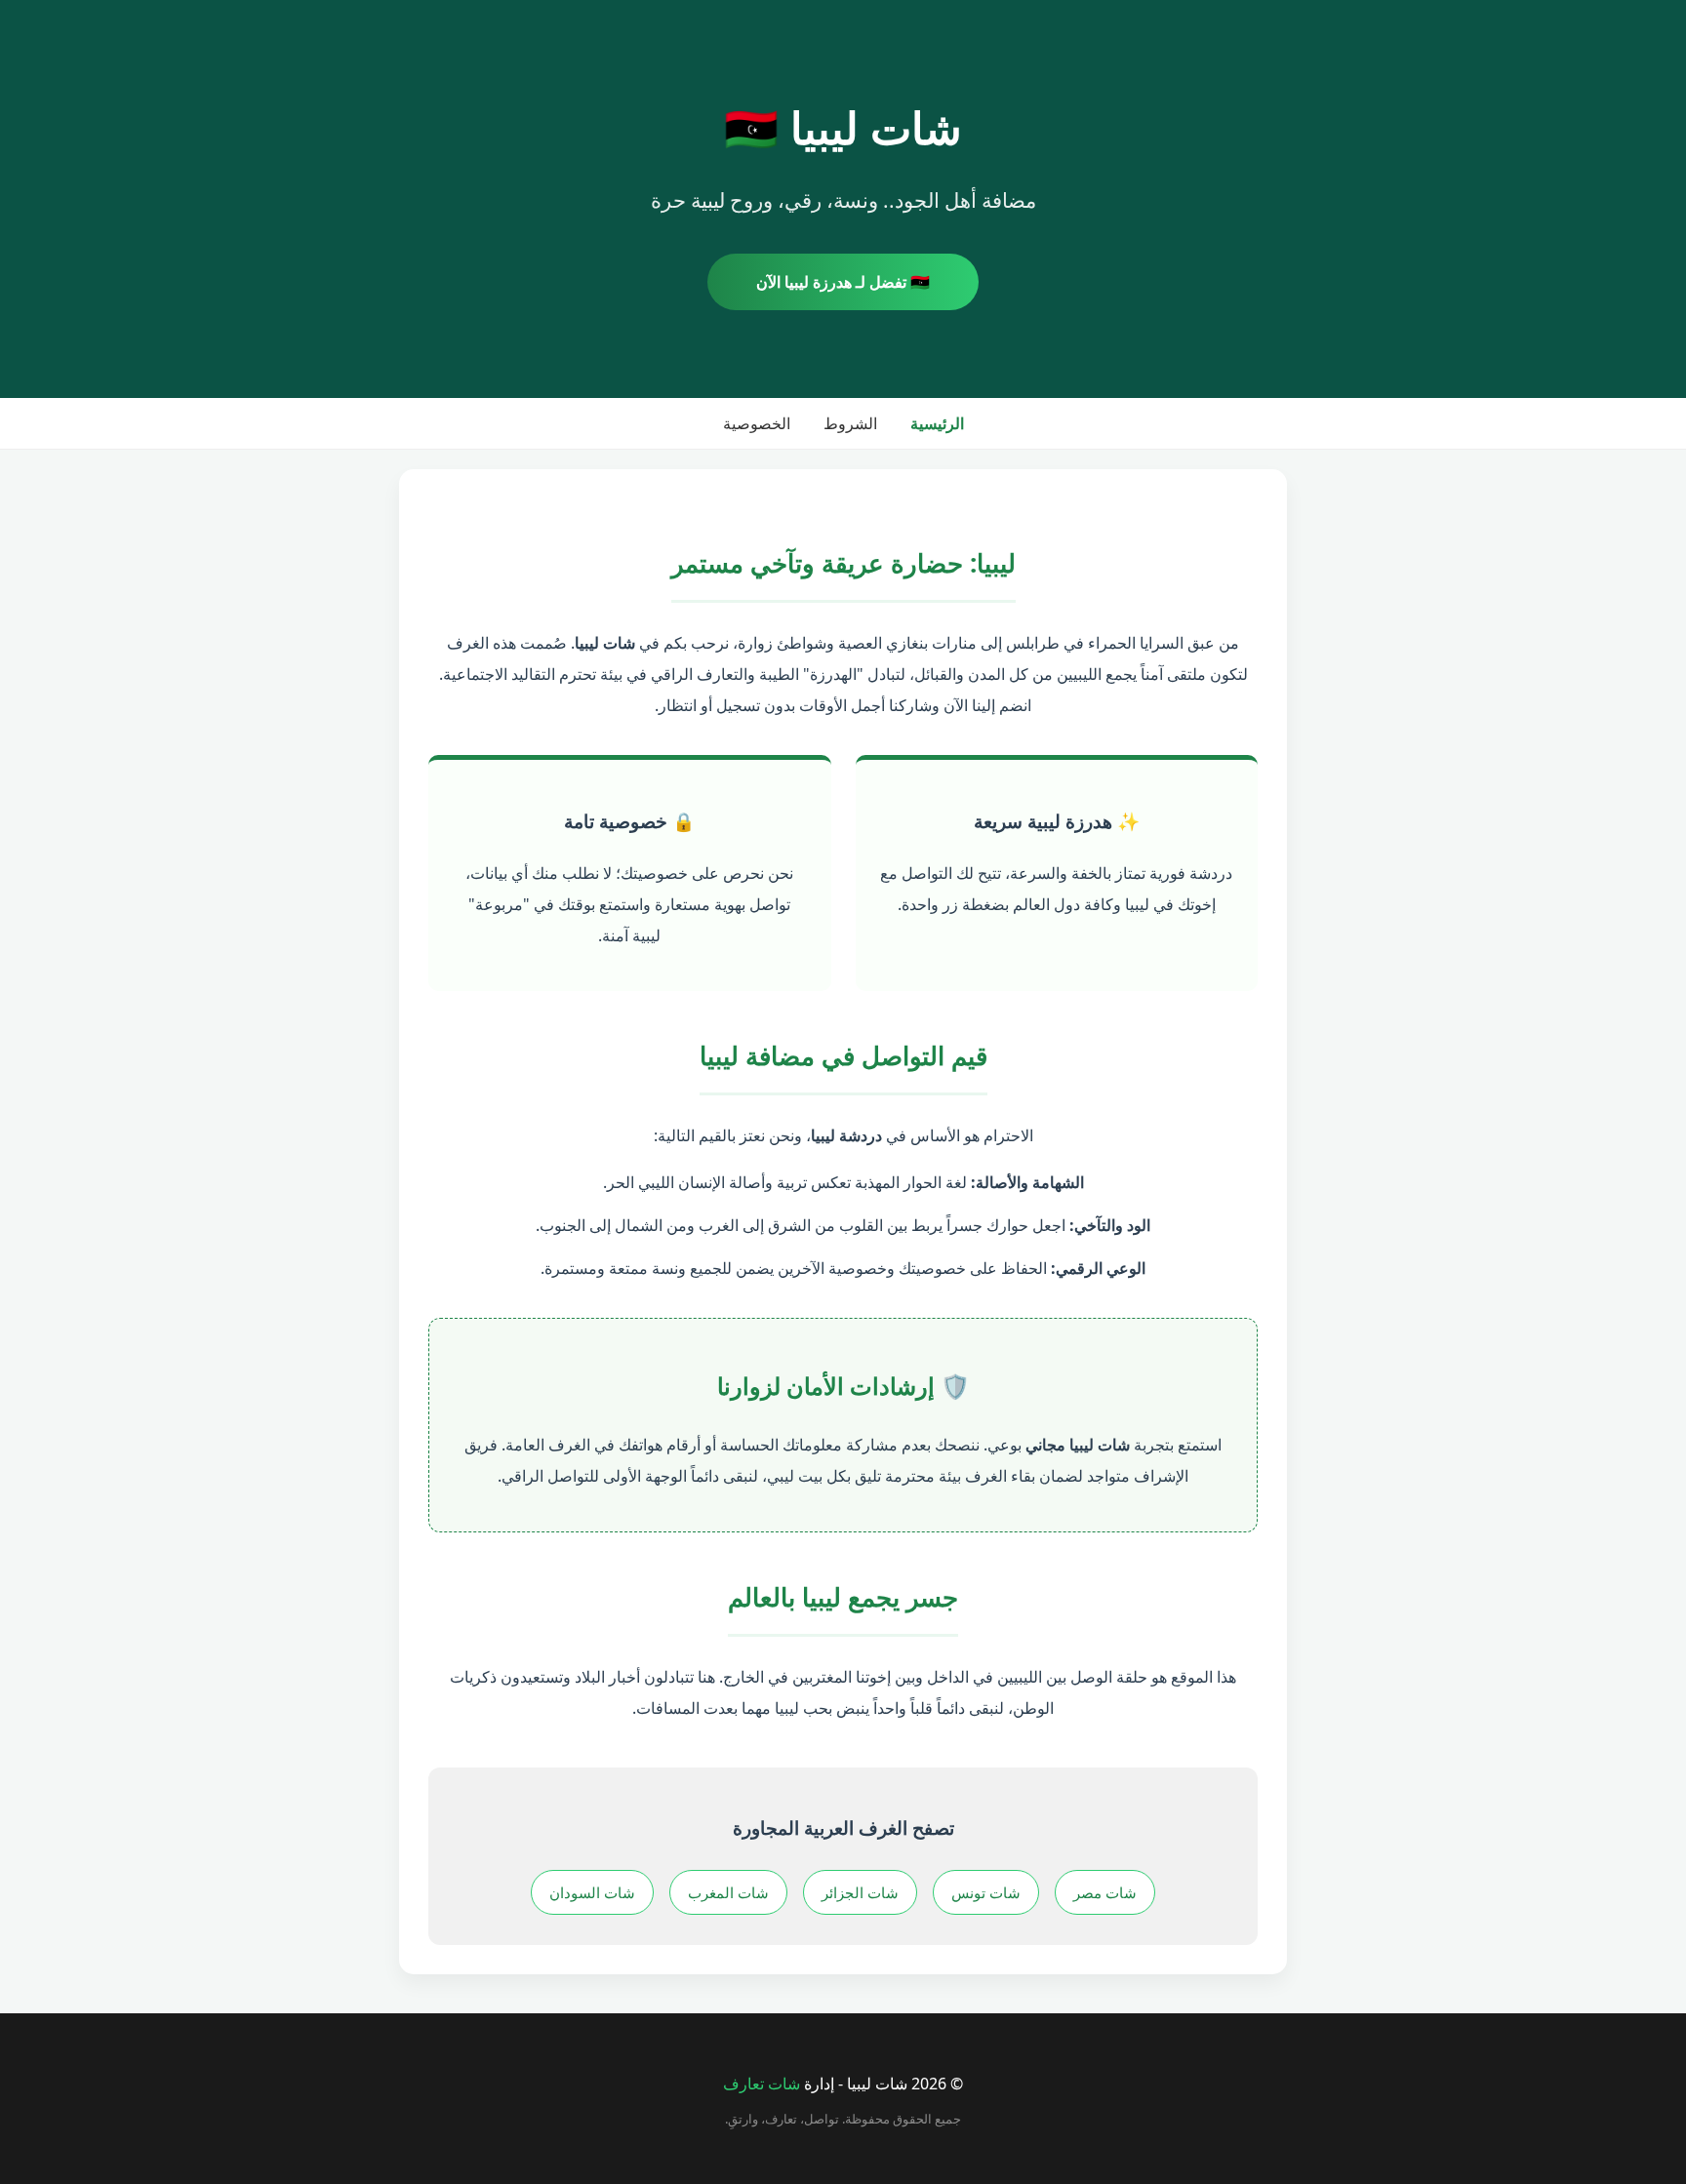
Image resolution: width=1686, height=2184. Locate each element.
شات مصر (1105, 1892)
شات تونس (986, 1892)
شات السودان (592, 1892)
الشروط (850, 423)
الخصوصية (757, 423)
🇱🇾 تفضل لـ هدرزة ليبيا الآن (843, 282)
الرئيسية (937, 423)
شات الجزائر (860, 1892)
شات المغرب (728, 1892)
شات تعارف (762, 2084)
